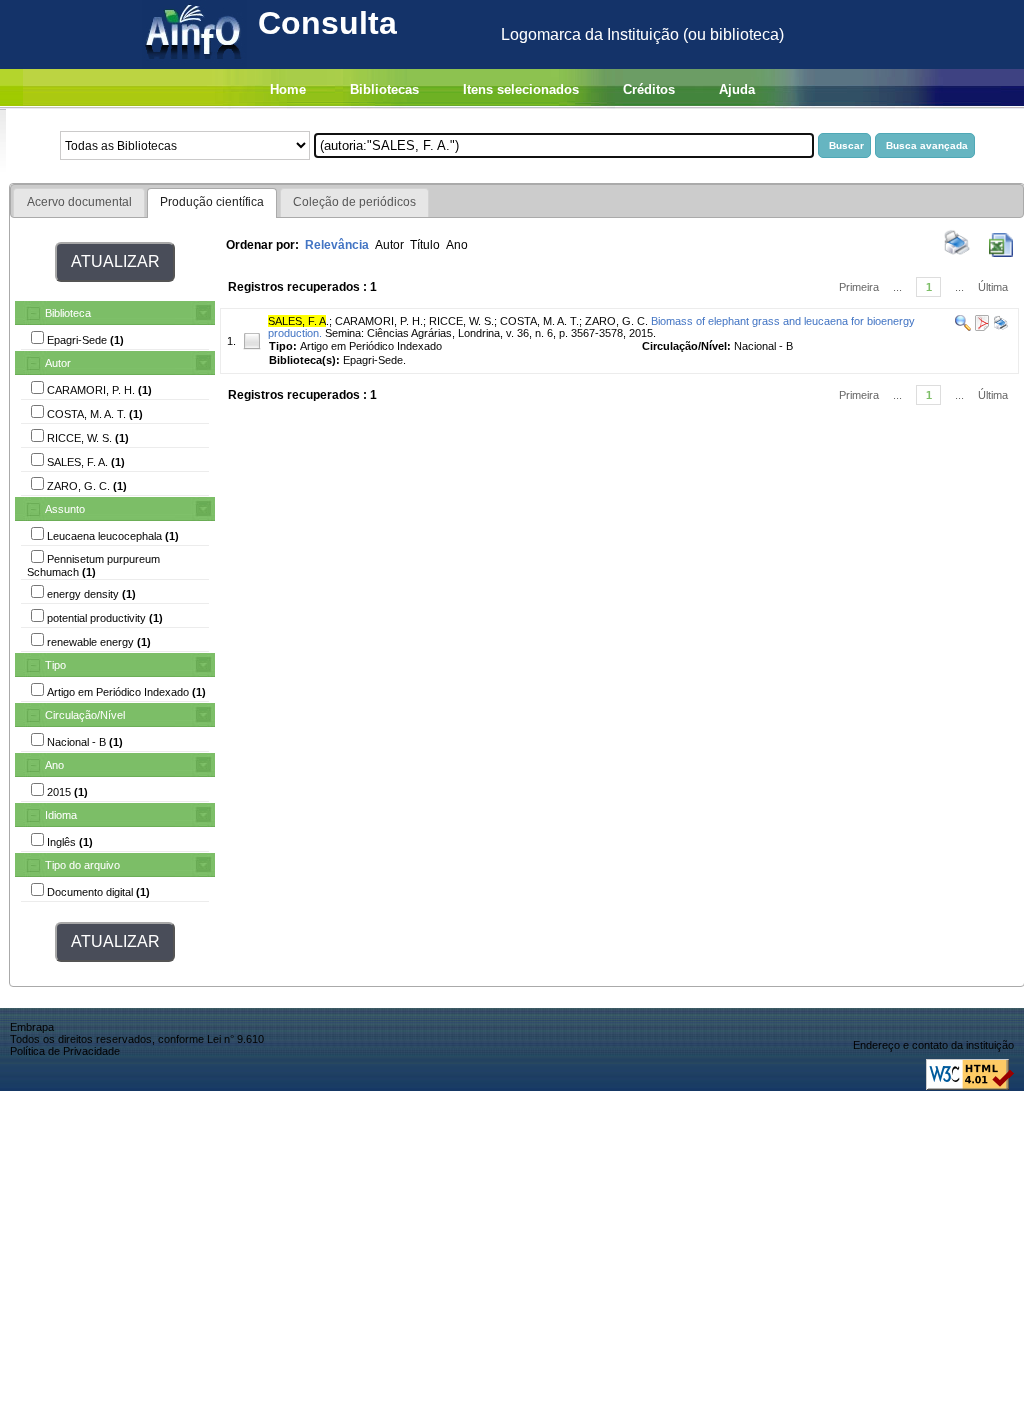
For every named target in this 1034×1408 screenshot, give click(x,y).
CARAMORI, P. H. (379, 321)
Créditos (649, 89)
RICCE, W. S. (461, 321)
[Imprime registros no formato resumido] (957, 253)
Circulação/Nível (85, 715)
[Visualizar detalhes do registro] (963, 327)
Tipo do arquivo (82, 865)
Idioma (61, 815)
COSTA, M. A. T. (539, 321)
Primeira (859, 287)
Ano (54, 765)
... (897, 287)
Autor (58, 363)
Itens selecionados (521, 89)
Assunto (65, 509)
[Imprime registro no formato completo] (999, 327)
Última (993, 287)
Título (425, 245)
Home (288, 89)
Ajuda (737, 89)
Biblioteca (68, 313)
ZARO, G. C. (616, 321)
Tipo (55, 665)
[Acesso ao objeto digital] (980, 327)
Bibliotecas (384, 89)
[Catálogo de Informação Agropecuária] (194, 63)
